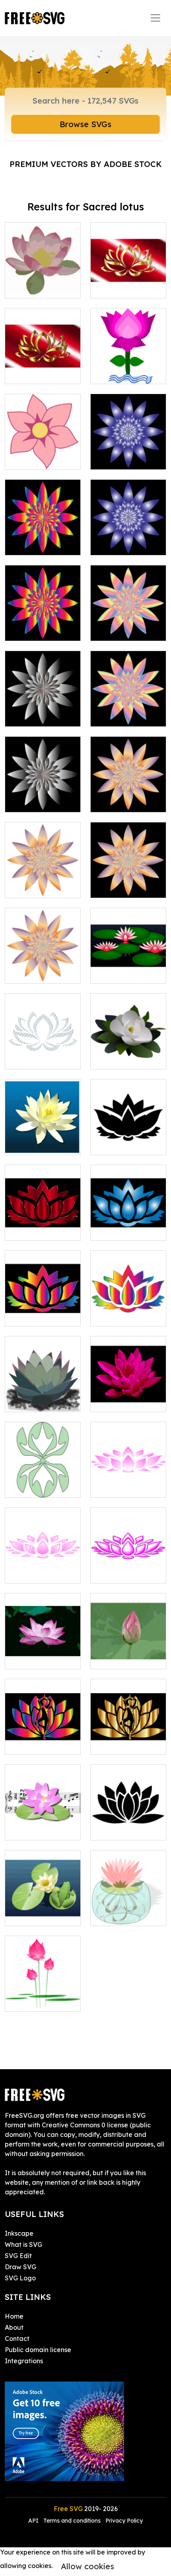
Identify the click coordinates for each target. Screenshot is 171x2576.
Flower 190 (30, 459)
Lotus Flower (119, 1401)
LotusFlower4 (120, 1572)
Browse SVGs (85, 124)
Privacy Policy (124, 2521)
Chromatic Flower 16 (43, 711)
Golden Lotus (120, 287)
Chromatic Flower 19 (128, 797)
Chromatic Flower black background (128, 454)
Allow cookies (87, 2566)
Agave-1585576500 (43, 1396)
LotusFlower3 (34, 1572)
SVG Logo (20, 2278)
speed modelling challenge (128, 968)
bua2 (21, 2001)
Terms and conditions (72, 2521)
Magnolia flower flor (128, 1054)
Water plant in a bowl (128, 1910)
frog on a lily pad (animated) (43, 1910)
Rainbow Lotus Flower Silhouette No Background (128, 1306)
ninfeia (24, 1144)
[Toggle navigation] (155, 18)
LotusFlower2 (120, 1487)
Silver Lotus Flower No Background (43, 1054)
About (14, 2327)
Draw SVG (20, 2267)
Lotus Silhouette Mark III (128, 1825)
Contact (17, 2339)
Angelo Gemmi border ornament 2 (43, 1482)
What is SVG (23, 2244)
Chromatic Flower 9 (43, 540)
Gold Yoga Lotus (125, 1744)
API (34, 2521)
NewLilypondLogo (42, 1829)
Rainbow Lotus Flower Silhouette (43, 1311)
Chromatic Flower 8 (128, 540)
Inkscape (19, 2233)
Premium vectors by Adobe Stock (86, 164)
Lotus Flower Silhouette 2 (128, 1139)
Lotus (22, 287)
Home (14, 2316)
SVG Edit (18, 2256)
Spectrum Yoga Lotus (43, 1739)
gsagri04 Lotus (122, 373)
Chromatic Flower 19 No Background (43, 882)
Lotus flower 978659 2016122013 (43, 1653)
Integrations (24, 2361)
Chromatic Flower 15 (128, 625)
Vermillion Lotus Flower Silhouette (43, 1225)
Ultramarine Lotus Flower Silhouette (128, 1225)
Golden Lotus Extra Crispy (43, 368)
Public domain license (38, 2350)
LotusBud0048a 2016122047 (128, 1653)
